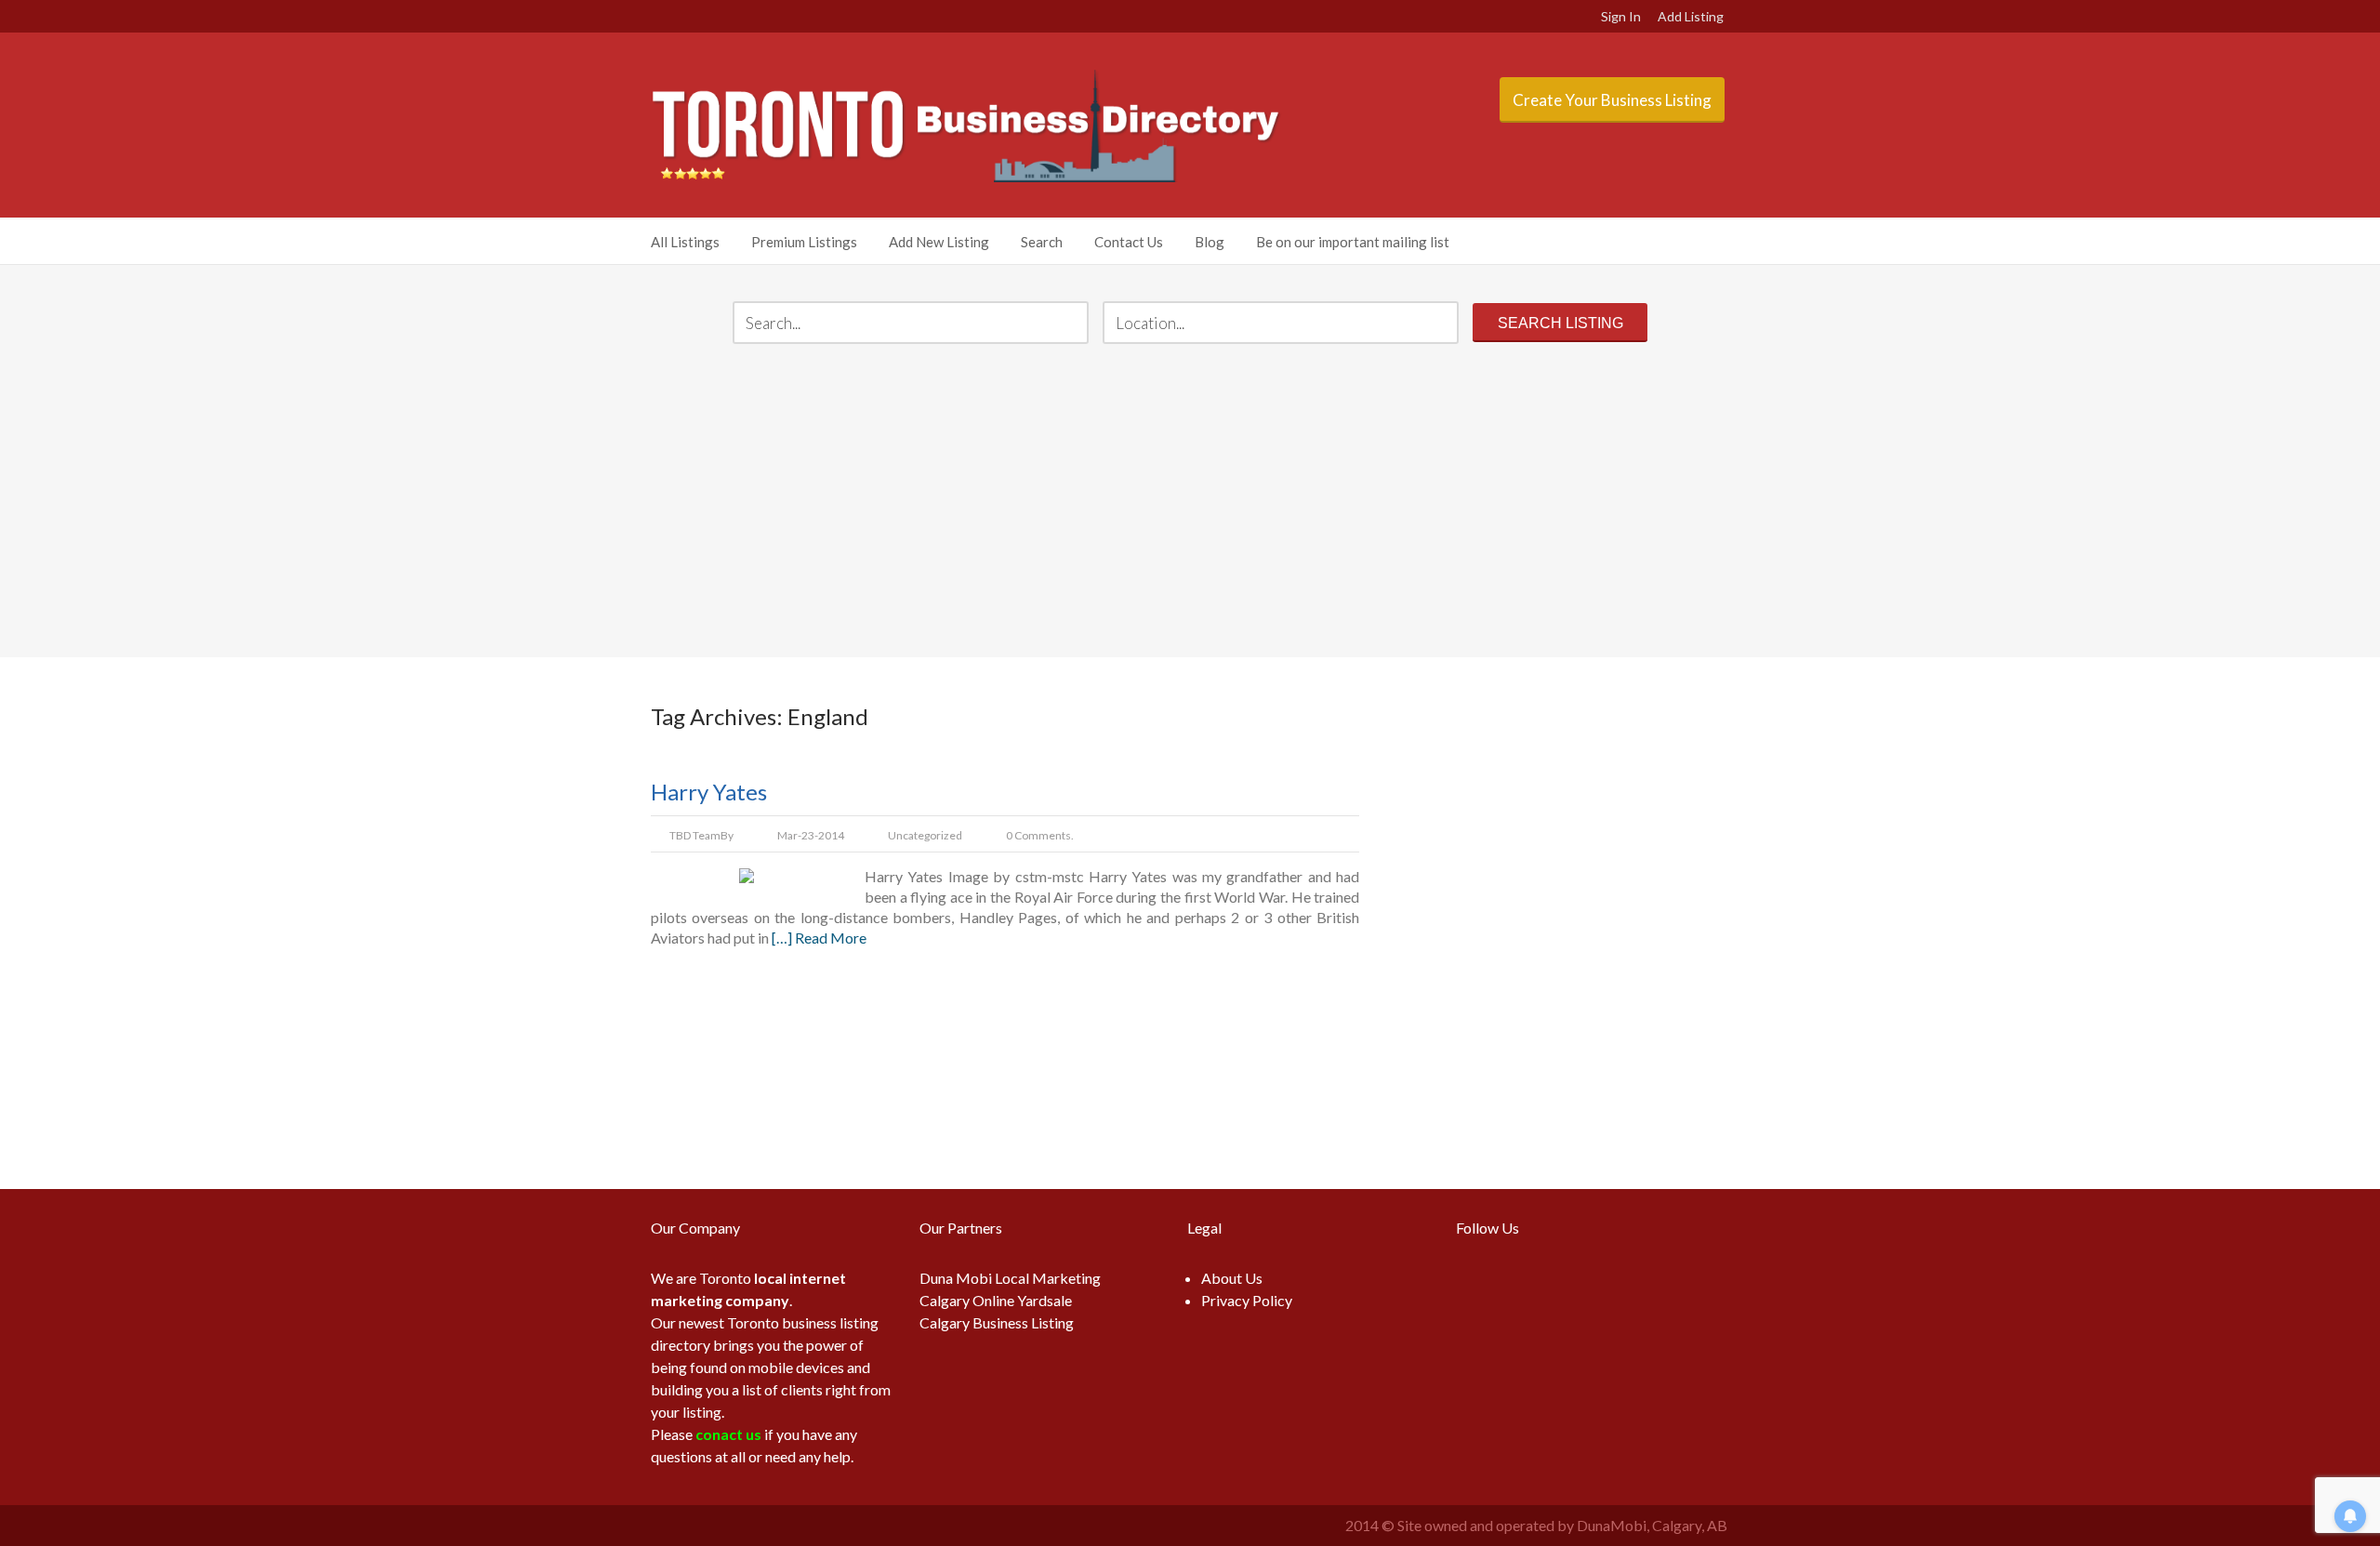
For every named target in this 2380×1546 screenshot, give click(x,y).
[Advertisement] (1190, 503)
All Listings (685, 242)
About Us (1232, 1278)
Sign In (1621, 16)
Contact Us (1129, 242)
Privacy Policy (1247, 1300)
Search (1042, 242)
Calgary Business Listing (997, 1322)
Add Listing (1691, 16)
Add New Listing (939, 242)
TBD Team (695, 835)
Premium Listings (804, 242)
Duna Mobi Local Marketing (1010, 1278)
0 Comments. (1040, 835)
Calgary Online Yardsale (996, 1300)
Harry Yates (709, 792)
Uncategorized (925, 835)
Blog (1210, 242)
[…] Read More (819, 938)
